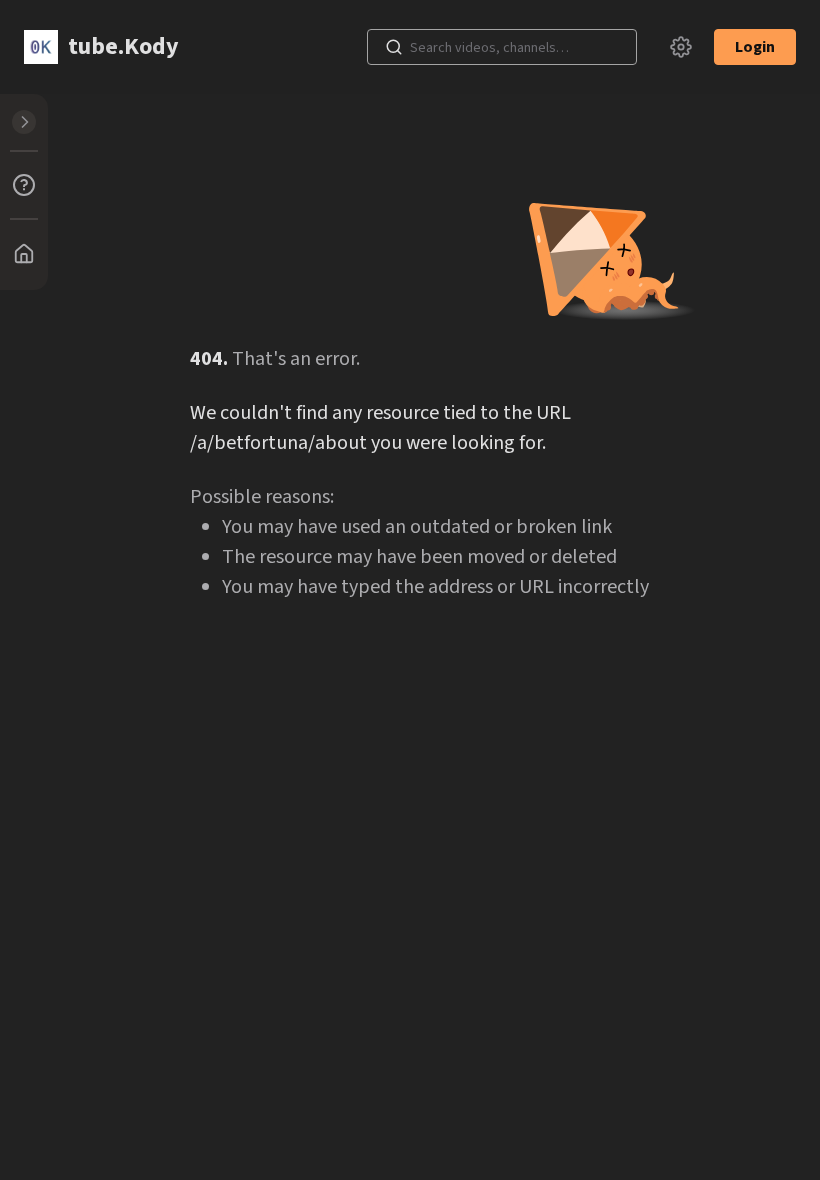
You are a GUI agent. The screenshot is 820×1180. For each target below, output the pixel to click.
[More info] (24, 185)
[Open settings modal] (681, 47)
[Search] (394, 47)
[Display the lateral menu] (24, 122)
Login (755, 47)
